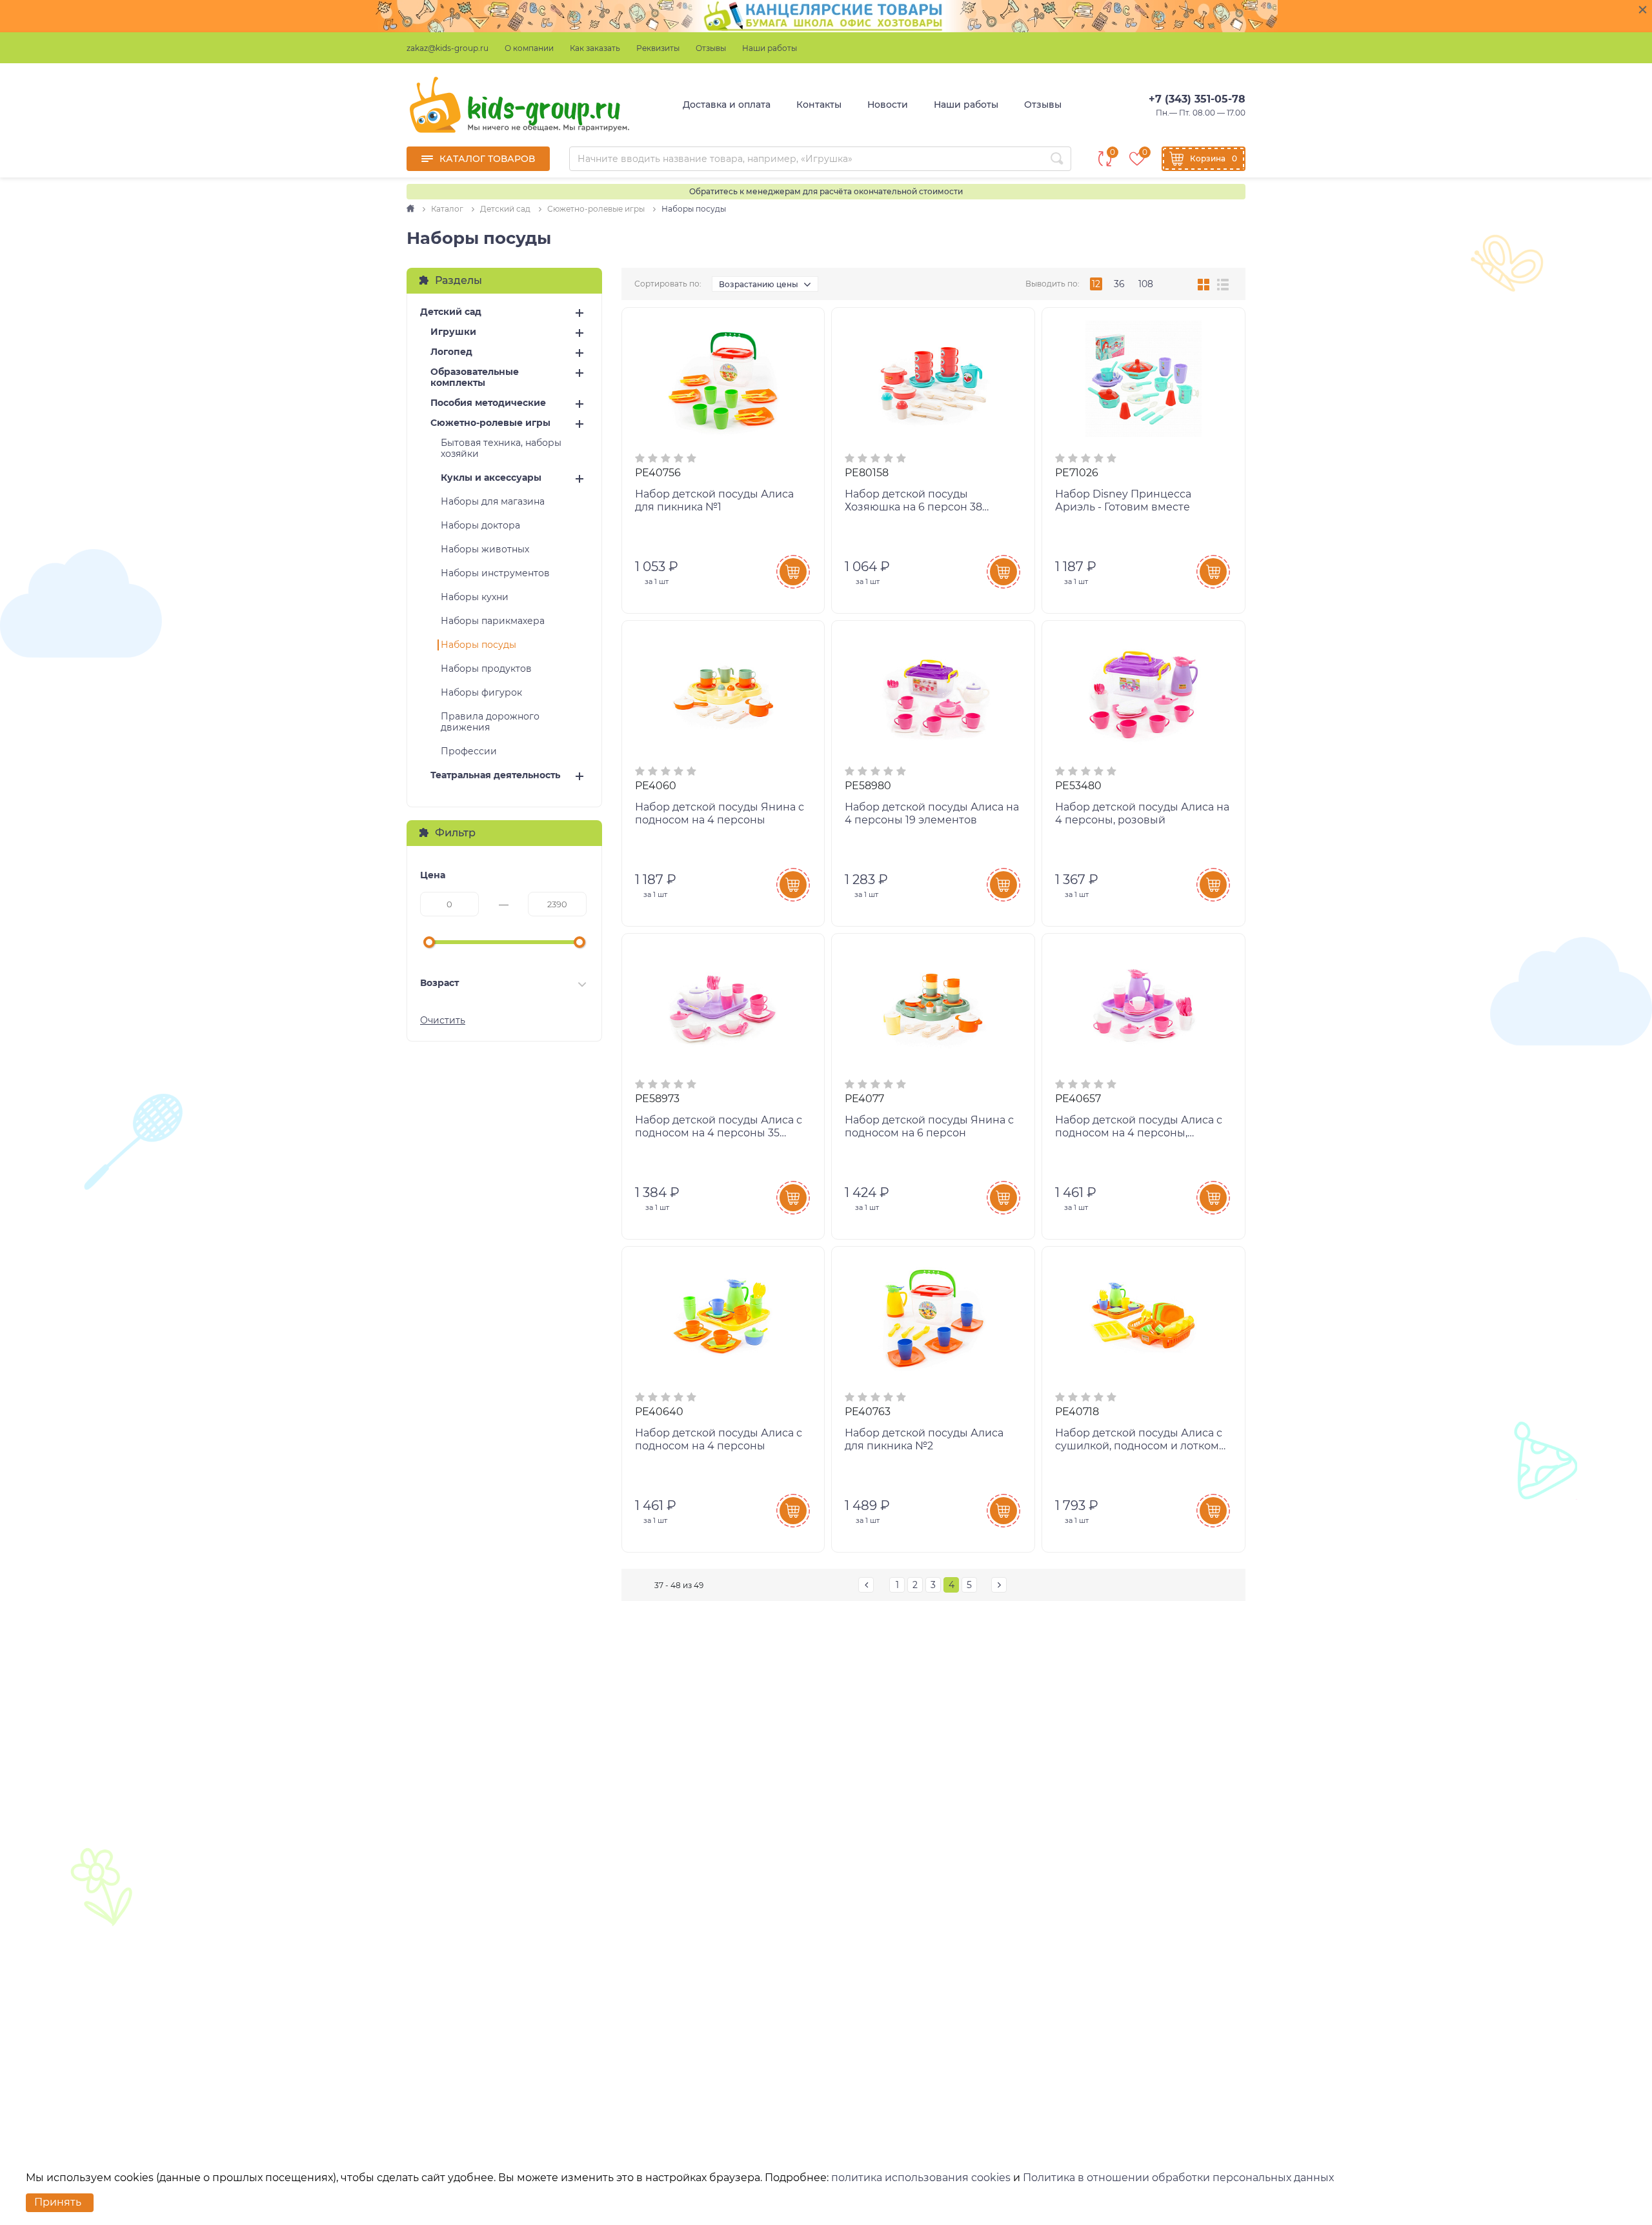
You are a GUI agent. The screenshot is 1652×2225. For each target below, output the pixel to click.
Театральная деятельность (495, 775)
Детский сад (451, 312)
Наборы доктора (480, 526)
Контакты (819, 105)
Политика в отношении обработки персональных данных (1178, 2178)
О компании (529, 48)
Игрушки (453, 332)
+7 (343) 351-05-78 (1197, 99)
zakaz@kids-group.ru (448, 48)
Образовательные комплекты (475, 378)
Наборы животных (485, 549)
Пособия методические (488, 403)
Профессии (469, 751)
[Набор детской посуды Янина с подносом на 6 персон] (933, 1005)
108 (1146, 284)
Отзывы (711, 48)
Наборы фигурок (481, 693)
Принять (58, 2202)
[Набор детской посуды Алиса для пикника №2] (933, 1318)
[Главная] (411, 209)
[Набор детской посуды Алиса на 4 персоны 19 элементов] (933, 692)
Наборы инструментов (495, 573)
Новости (888, 105)
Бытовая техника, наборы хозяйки (501, 448)
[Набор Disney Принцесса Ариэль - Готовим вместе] (1143, 379)
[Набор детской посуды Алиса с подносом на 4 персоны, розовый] (1143, 1005)
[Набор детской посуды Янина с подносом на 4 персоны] (723, 692)
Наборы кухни (475, 597)
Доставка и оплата (727, 105)
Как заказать (595, 48)
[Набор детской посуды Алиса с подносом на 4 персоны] (723, 1318)
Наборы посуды (478, 645)
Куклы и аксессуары (491, 478)
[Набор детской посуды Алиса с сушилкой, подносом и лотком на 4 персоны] (1143, 1318)
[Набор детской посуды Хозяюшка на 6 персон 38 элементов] (933, 379)
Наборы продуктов (486, 669)
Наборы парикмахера (493, 621)
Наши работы (770, 48)
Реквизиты (658, 48)
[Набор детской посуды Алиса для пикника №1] (723, 379)
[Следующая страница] (999, 1585)
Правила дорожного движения (490, 722)
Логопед (451, 352)
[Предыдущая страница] (866, 1585)
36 (1119, 284)
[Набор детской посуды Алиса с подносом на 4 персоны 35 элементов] (723, 1005)
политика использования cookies (921, 2178)
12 (1096, 284)
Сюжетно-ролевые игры (490, 423)
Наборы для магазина (493, 502)
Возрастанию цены (759, 284)
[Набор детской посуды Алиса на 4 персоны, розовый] (1143, 692)
